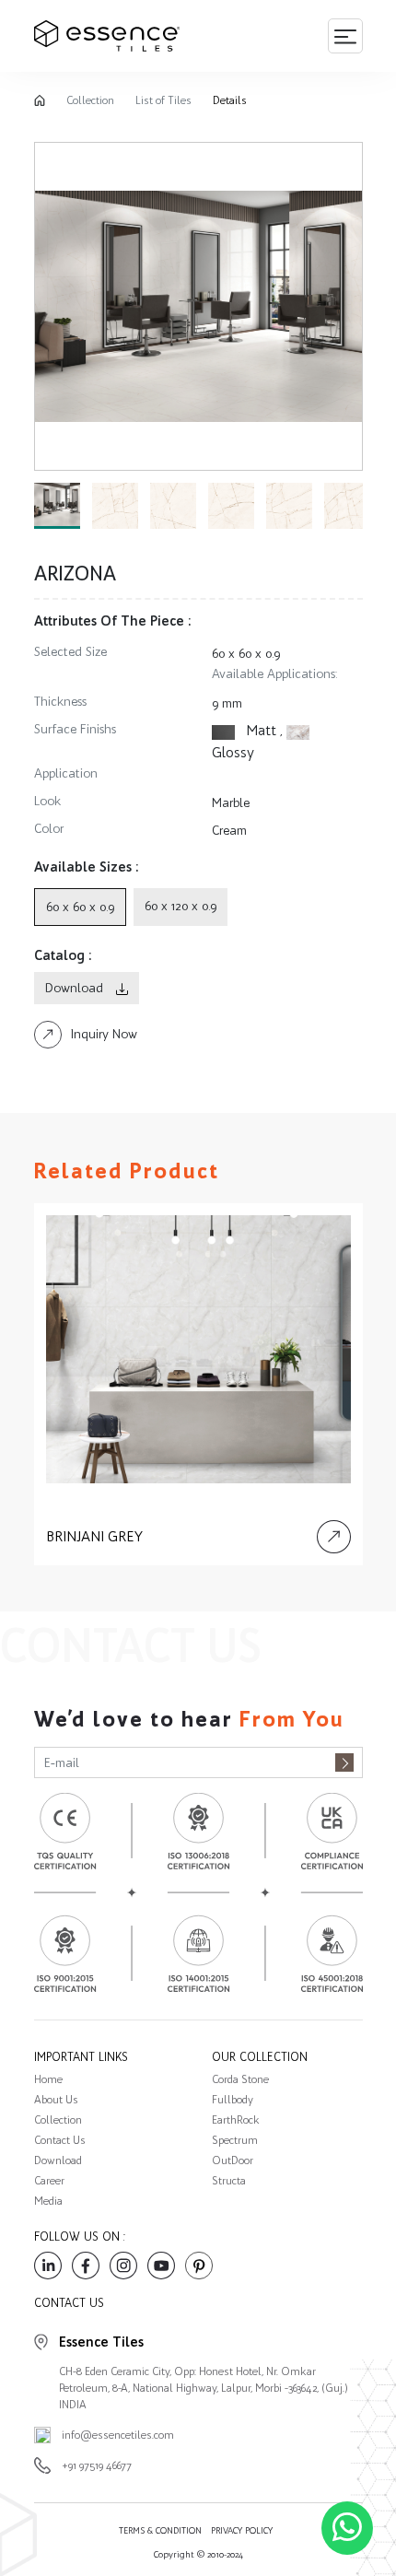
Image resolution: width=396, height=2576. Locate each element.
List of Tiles (163, 100)
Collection (90, 100)
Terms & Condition (160, 2530)
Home (48, 2079)
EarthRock (236, 2120)
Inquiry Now (104, 1034)
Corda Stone (240, 2079)
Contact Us (60, 2140)
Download (76, 988)
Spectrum (235, 2140)
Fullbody (233, 2100)
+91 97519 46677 (97, 2465)
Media (48, 2201)
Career (49, 2181)
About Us (56, 2100)
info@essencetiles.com (118, 2435)
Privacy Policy (242, 2530)
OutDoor (233, 2160)
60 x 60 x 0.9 (246, 654)
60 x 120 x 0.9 (181, 906)
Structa (229, 2181)
